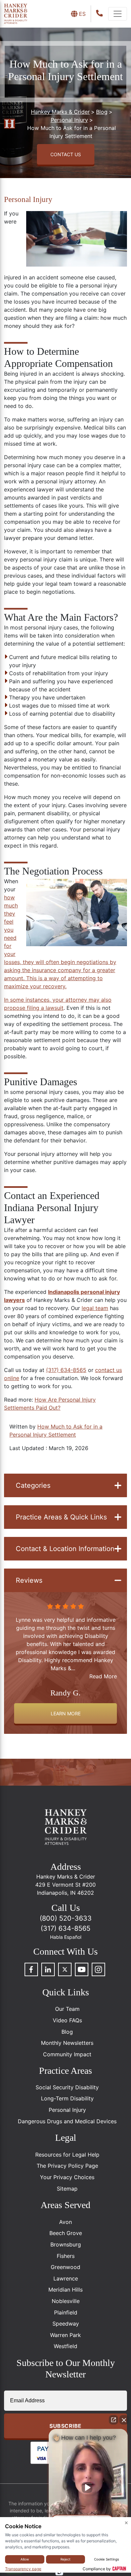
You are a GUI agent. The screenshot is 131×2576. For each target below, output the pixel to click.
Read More (103, 1668)
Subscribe (65, 2426)
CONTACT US (66, 154)
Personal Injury (28, 199)
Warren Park (65, 2335)
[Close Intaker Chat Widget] (124, 2420)
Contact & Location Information (65, 1549)
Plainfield (66, 2312)
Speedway (66, 2324)
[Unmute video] (88, 2487)
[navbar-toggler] (118, 14)
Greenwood (65, 2267)
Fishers (66, 2256)
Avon (65, 2222)
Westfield (65, 2346)
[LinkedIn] (48, 1969)
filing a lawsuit (45, 1008)
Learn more (66, 1713)
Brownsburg (66, 2244)
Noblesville (66, 2301)
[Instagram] (98, 1969)
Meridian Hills (65, 2290)
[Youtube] (82, 1969)
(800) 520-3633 (66, 1918)
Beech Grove (66, 2233)
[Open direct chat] (114, 2420)
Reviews (29, 1580)
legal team (95, 1308)
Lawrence (66, 2278)
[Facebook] (31, 1969)
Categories (33, 1485)
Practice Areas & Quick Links (61, 1517)
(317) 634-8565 (66, 1370)
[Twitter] (65, 1969)
